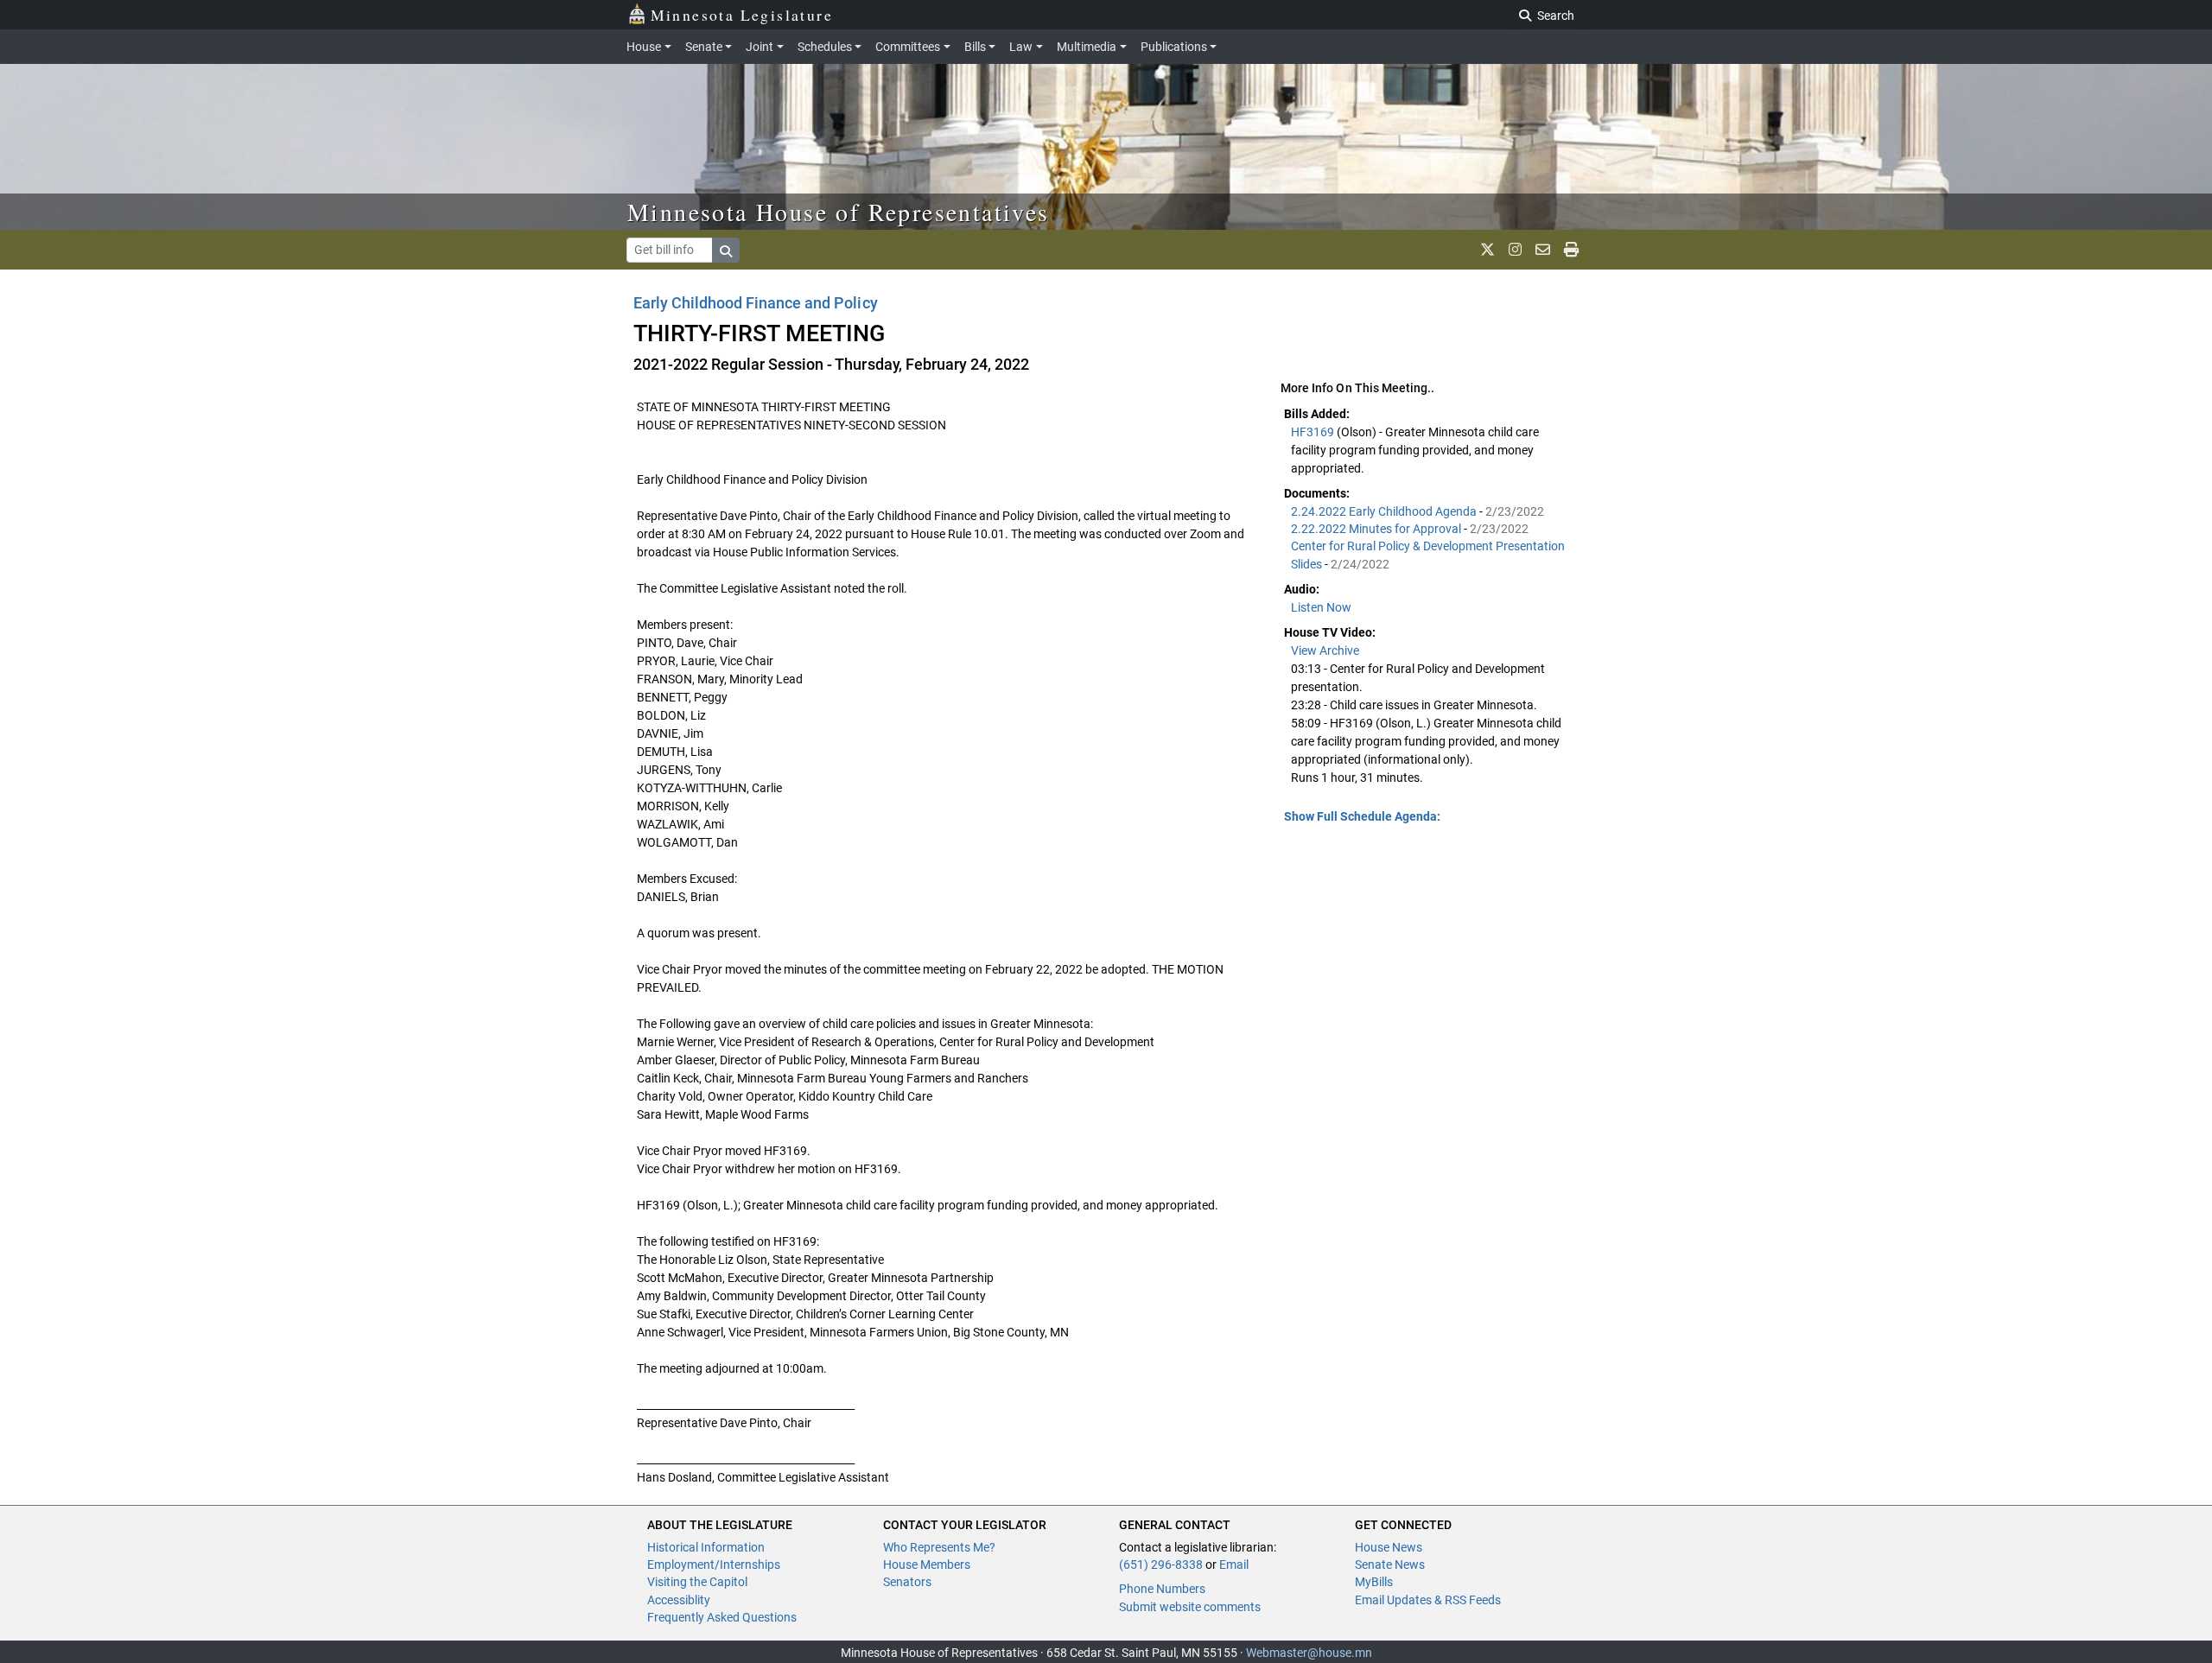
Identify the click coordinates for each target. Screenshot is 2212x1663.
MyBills (1374, 1582)
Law (1021, 47)
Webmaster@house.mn (1309, 1653)
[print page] (1571, 250)
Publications (1174, 47)
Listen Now (1321, 607)
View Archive (1325, 651)
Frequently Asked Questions (722, 1617)
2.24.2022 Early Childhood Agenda (1385, 511)
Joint (760, 47)
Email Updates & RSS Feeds (1428, 1600)
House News (1389, 1547)
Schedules (825, 47)
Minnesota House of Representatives (839, 212)
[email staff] (1543, 250)
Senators (907, 1582)
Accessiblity (679, 1600)
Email (1234, 1565)
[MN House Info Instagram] (1515, 250)
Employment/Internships (714, 1565)
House (644, 47)
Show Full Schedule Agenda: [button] (1362, 816)
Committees (908, 47)
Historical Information (706, 1547)
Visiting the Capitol (697, 1582)
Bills (975, 47)
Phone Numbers (1162, 1589)
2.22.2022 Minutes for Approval (1377, 529)
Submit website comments (1190, 1607)
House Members (927, 1565)
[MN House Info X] (1487, 250)
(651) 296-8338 (1161, 1565)
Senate (704, 47)
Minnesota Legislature (742, 15)
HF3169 (1314, 432)
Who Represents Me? (939, 1547)
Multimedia (1087, 47)
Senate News (1390, 1565)
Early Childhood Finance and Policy (756, 303)
